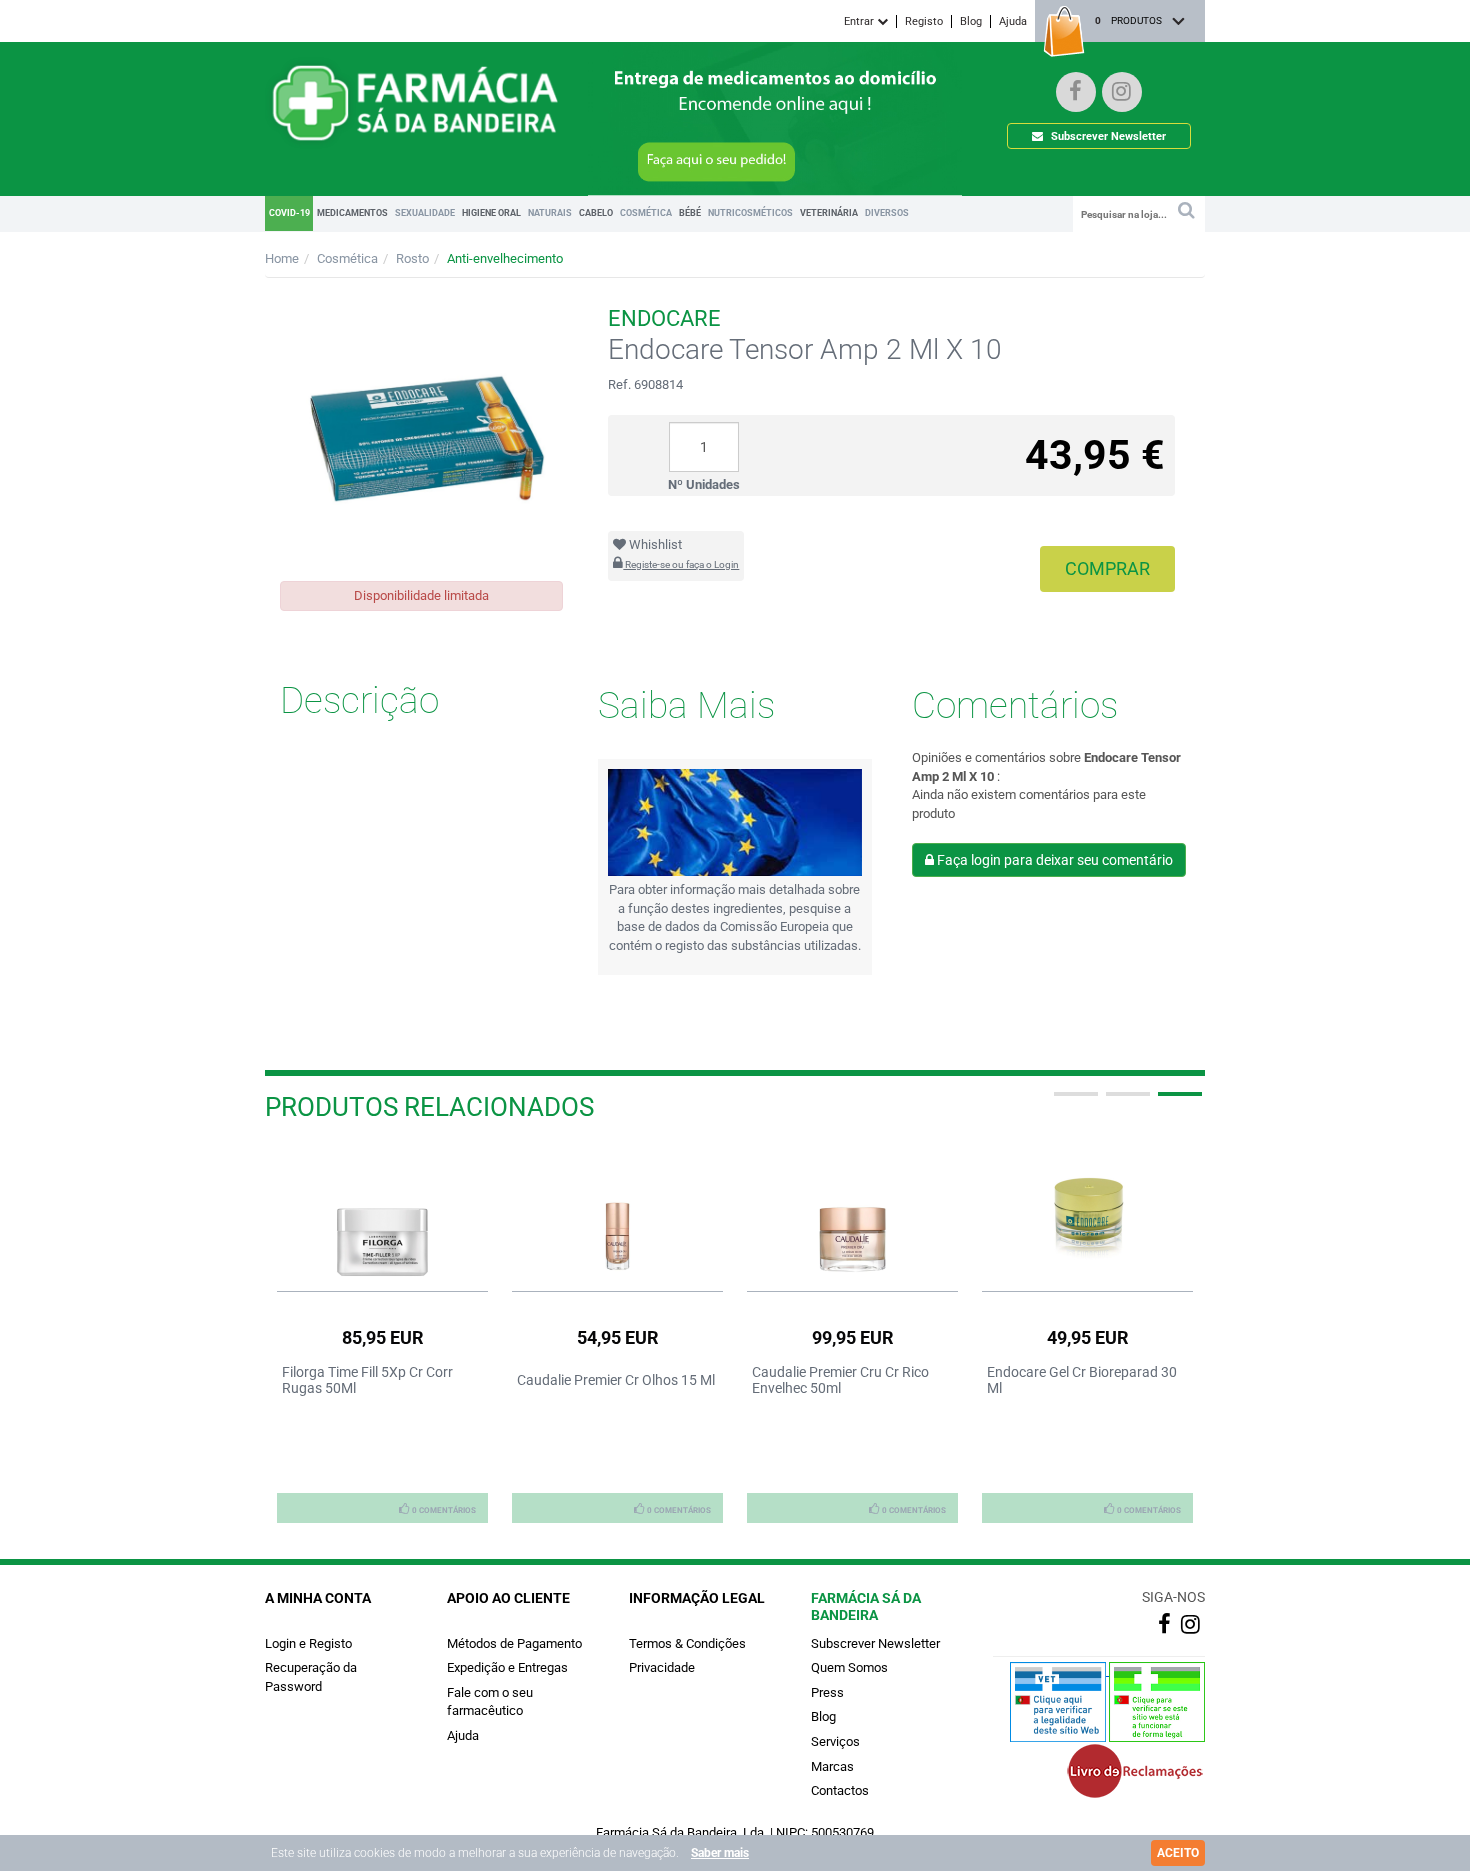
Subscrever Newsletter (1107, 136)
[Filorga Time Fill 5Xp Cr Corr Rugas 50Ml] (382, 1213)
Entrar (860, 21)
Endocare (664, 318)
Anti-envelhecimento (505, 258)
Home (282, 258)
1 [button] (1074, 1102)
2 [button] (1126, 1102)
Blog (971, 21)
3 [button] (1178, 1102)
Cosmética (347, 258)
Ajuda (1013, 21)
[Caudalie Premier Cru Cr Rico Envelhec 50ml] (852, 1213)
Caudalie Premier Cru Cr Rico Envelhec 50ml (840, 1380)
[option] (382, 1334)
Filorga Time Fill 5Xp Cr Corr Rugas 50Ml (367, 1380)
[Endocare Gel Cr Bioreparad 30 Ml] (1087, 1213)
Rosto (412, 258)
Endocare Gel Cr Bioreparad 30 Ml (1082, 1380)
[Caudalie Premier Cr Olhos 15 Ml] (617, 1213)
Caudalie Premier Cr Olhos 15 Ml (616, 1380)
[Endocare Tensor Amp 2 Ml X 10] (421, 429)
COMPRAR (1107, 568)
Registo (924, 21)
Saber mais (720, 1853)
